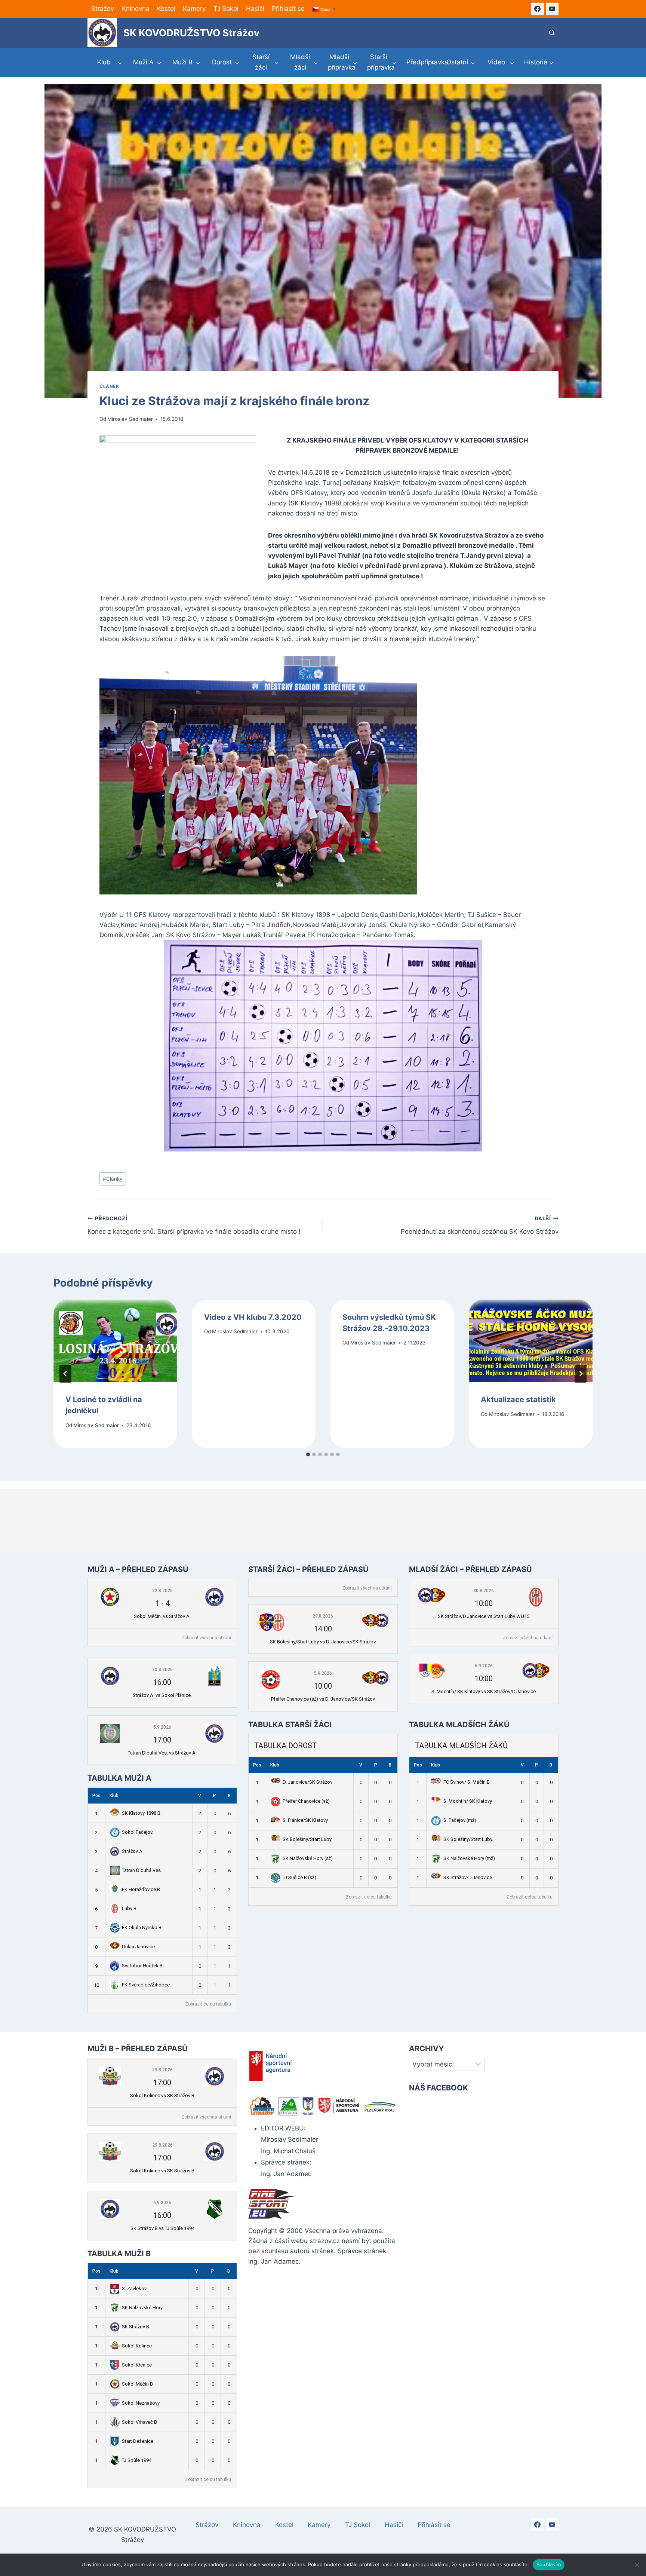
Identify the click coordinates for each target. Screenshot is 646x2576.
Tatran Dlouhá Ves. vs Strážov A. (162, 1753)
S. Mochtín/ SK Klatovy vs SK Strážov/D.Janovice (484, 1691)
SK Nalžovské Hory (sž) (308, 1858)
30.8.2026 (162, 1670)
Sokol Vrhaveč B (139, 2422)
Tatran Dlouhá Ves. (142, 1870)
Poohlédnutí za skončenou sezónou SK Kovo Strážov (480, 1225)
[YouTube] (552, 9)
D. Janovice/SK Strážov (307, 1782)
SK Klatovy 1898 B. (142, 1813)
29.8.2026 (323, 1616)
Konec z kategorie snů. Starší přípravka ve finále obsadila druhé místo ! (194, 1225)
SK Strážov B (136, 2327)
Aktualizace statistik (518, 1399)
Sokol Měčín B (137, 2384)
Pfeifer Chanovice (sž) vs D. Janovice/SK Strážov (323, 1699)
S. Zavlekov (134, 2289)
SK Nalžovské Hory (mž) (469, 1858)
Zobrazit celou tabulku (208, 2004)
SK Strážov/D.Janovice (468, 1877)
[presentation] (115, 1341)
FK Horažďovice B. (141, 1889)
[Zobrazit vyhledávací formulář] (552, 33)
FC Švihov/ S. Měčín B (467, 1782)
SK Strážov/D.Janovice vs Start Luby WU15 (484, 1616)
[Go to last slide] (65, 1374)
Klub (114, 1796)
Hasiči (255, 9)
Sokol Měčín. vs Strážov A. (162, 1616)
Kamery (194, 9)
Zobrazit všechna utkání (206, 1638)
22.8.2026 (162, 1591)
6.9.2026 (484, 1666)
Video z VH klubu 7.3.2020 (253, 1317)
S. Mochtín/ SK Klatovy (468, 1801)
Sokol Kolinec (137, 2346)
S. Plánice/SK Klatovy (305, 1820)
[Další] (581, 1374)
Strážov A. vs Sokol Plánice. (162, 1695)
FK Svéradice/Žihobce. (146, 1985)
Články (113, 1179)
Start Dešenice (138, 2441)
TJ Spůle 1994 (137, 2460)
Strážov (103, 9)
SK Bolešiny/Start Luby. (468, 1839)
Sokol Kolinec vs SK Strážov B (162, 2095)
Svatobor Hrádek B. (143, 1966)
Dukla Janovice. (139, 1947)
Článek (109, 386)
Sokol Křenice (137, 2365)
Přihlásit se (288, 9)
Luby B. (130, 1908)
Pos (96, 1796)
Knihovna (136, 9)
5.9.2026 (162, 1727)
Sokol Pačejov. (138, 1832)
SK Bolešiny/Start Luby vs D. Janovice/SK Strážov (323, 1642)
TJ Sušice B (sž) (299, 1877)
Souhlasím (549, 2564)
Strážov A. (133, 1851)
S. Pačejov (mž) (460, 1820)
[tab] (308, 1454)
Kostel (166, 9)
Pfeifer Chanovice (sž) (306, 1801)
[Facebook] (538, 9)
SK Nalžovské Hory (142, 2308)
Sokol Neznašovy (141, 2403)
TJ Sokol (226, 9)
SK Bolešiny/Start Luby (307, 1839)
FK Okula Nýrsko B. (142, 1928)
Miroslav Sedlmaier (130, 419)
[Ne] (637, 2565)
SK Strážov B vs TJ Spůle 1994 (162, 2228)
